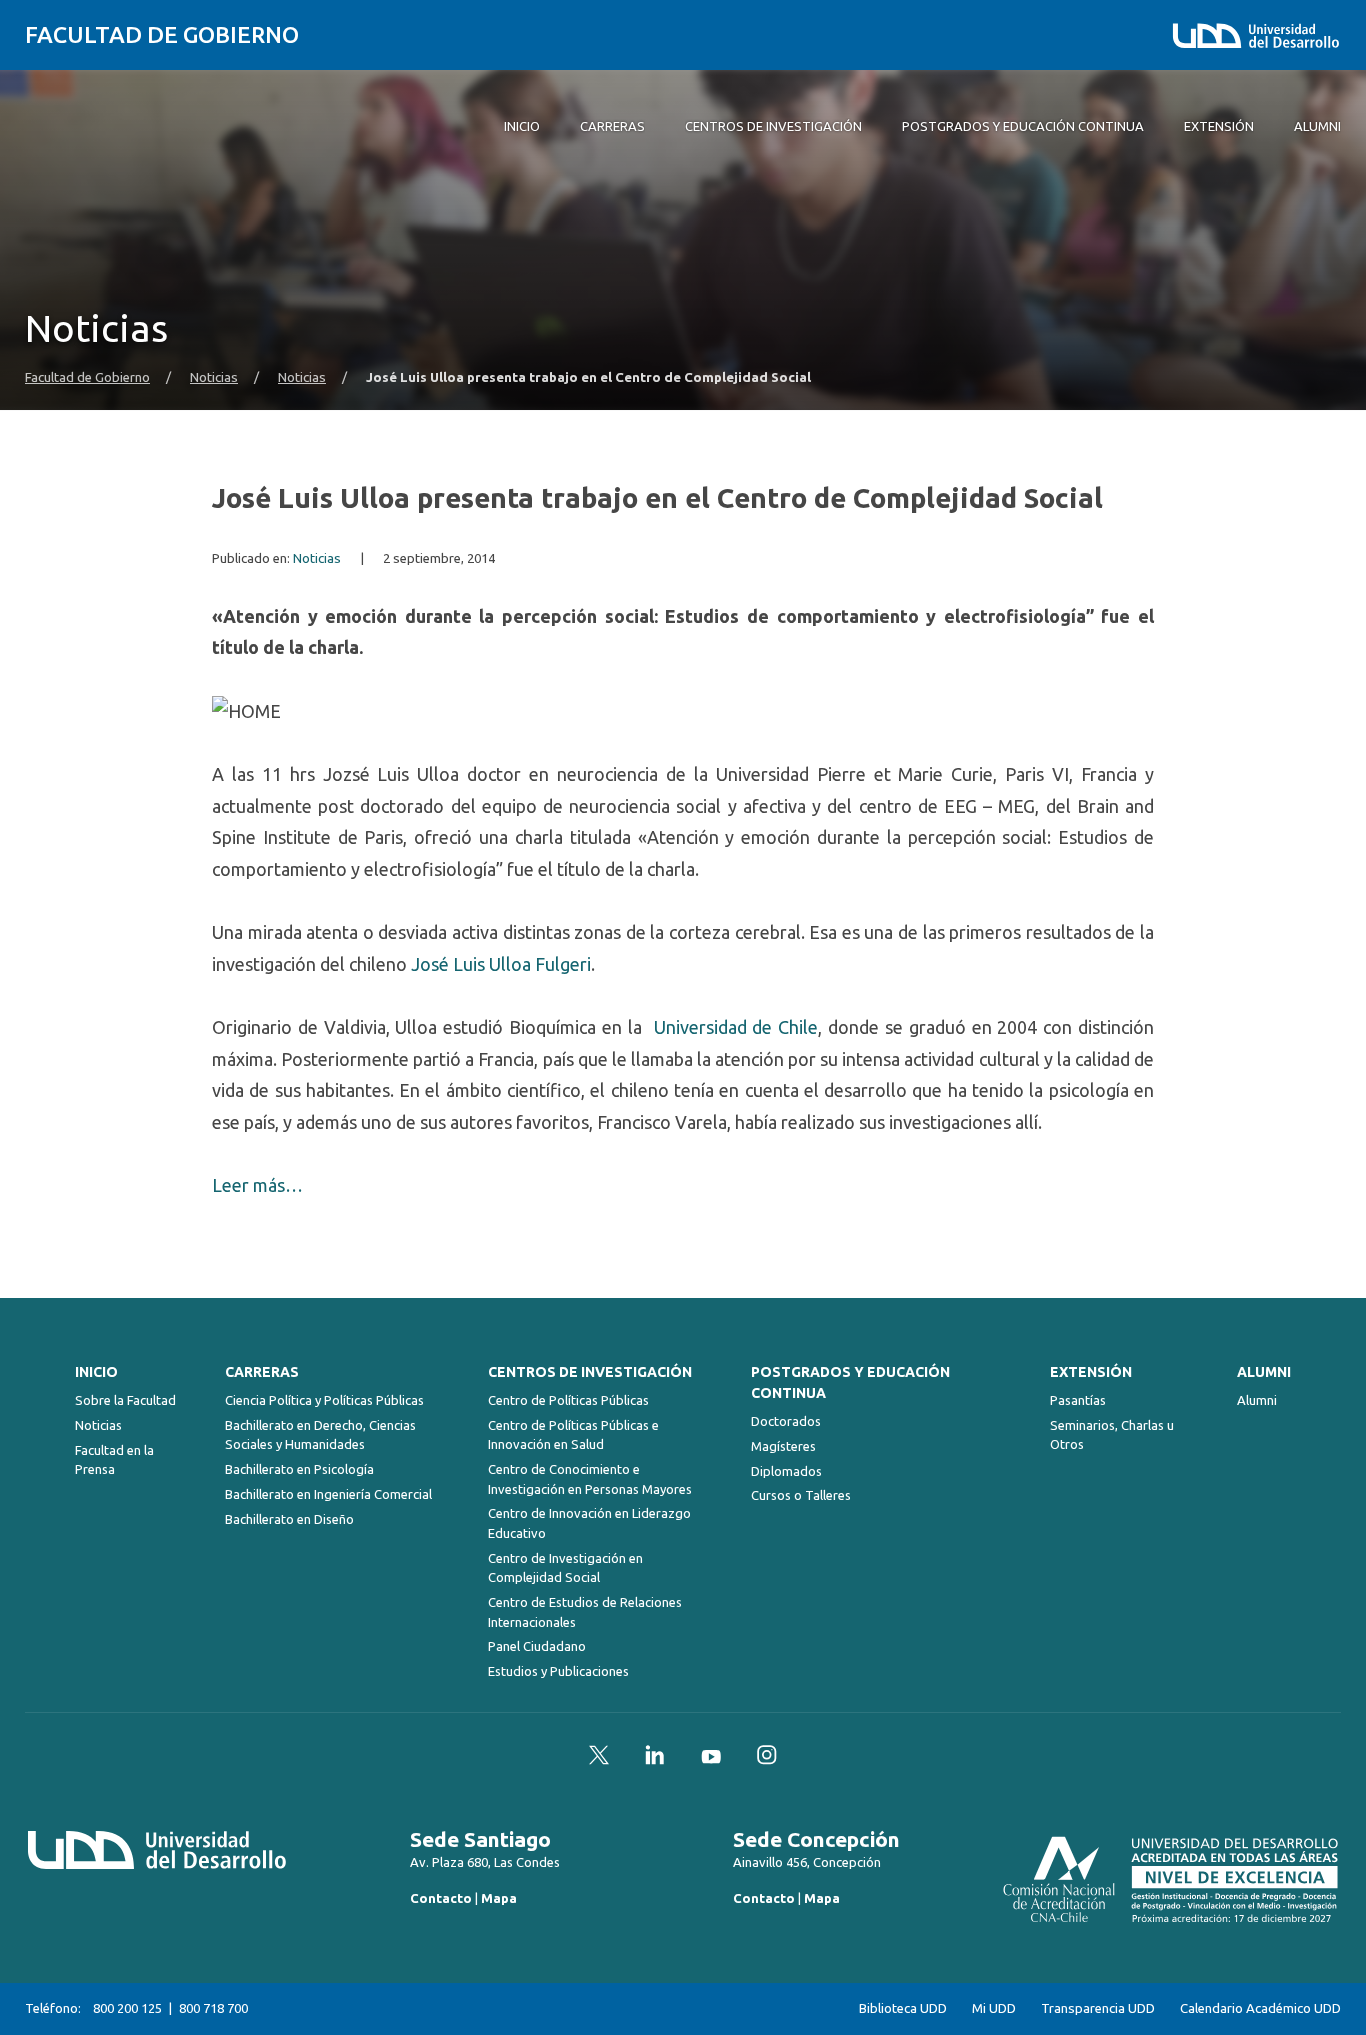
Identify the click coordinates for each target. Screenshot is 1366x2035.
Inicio (96, 1372)
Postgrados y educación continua (850, 1382)
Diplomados (786, 1471)
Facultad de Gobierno (162, 34)
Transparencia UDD (1098, 2008)
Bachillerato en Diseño (289, 1519)
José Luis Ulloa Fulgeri (501, 964)
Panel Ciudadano (537, 1646)
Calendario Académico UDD (1260, 2008)
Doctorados (786, 1421)
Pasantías (1078, 1400)
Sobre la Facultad (125, 1400)
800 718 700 (213, 2008)
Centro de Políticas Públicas (568, 1400)
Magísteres (783, 1446)
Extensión (1091, 1372)
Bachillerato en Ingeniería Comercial (328, 1494)
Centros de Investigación (590, 1372)
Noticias (214, 377)
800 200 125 (127, 2008)
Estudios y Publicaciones (558, 1671)
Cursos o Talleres (801, 1495)
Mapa (499, 1898)
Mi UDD (994, 2008)
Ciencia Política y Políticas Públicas (324, 1400)
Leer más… (257, 1185)
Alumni (1264, 1372)
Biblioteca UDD (903, 2008)
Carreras (262, 1372)
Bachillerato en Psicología (299, 1469)
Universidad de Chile (736, 1027)
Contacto (441, 1898)
